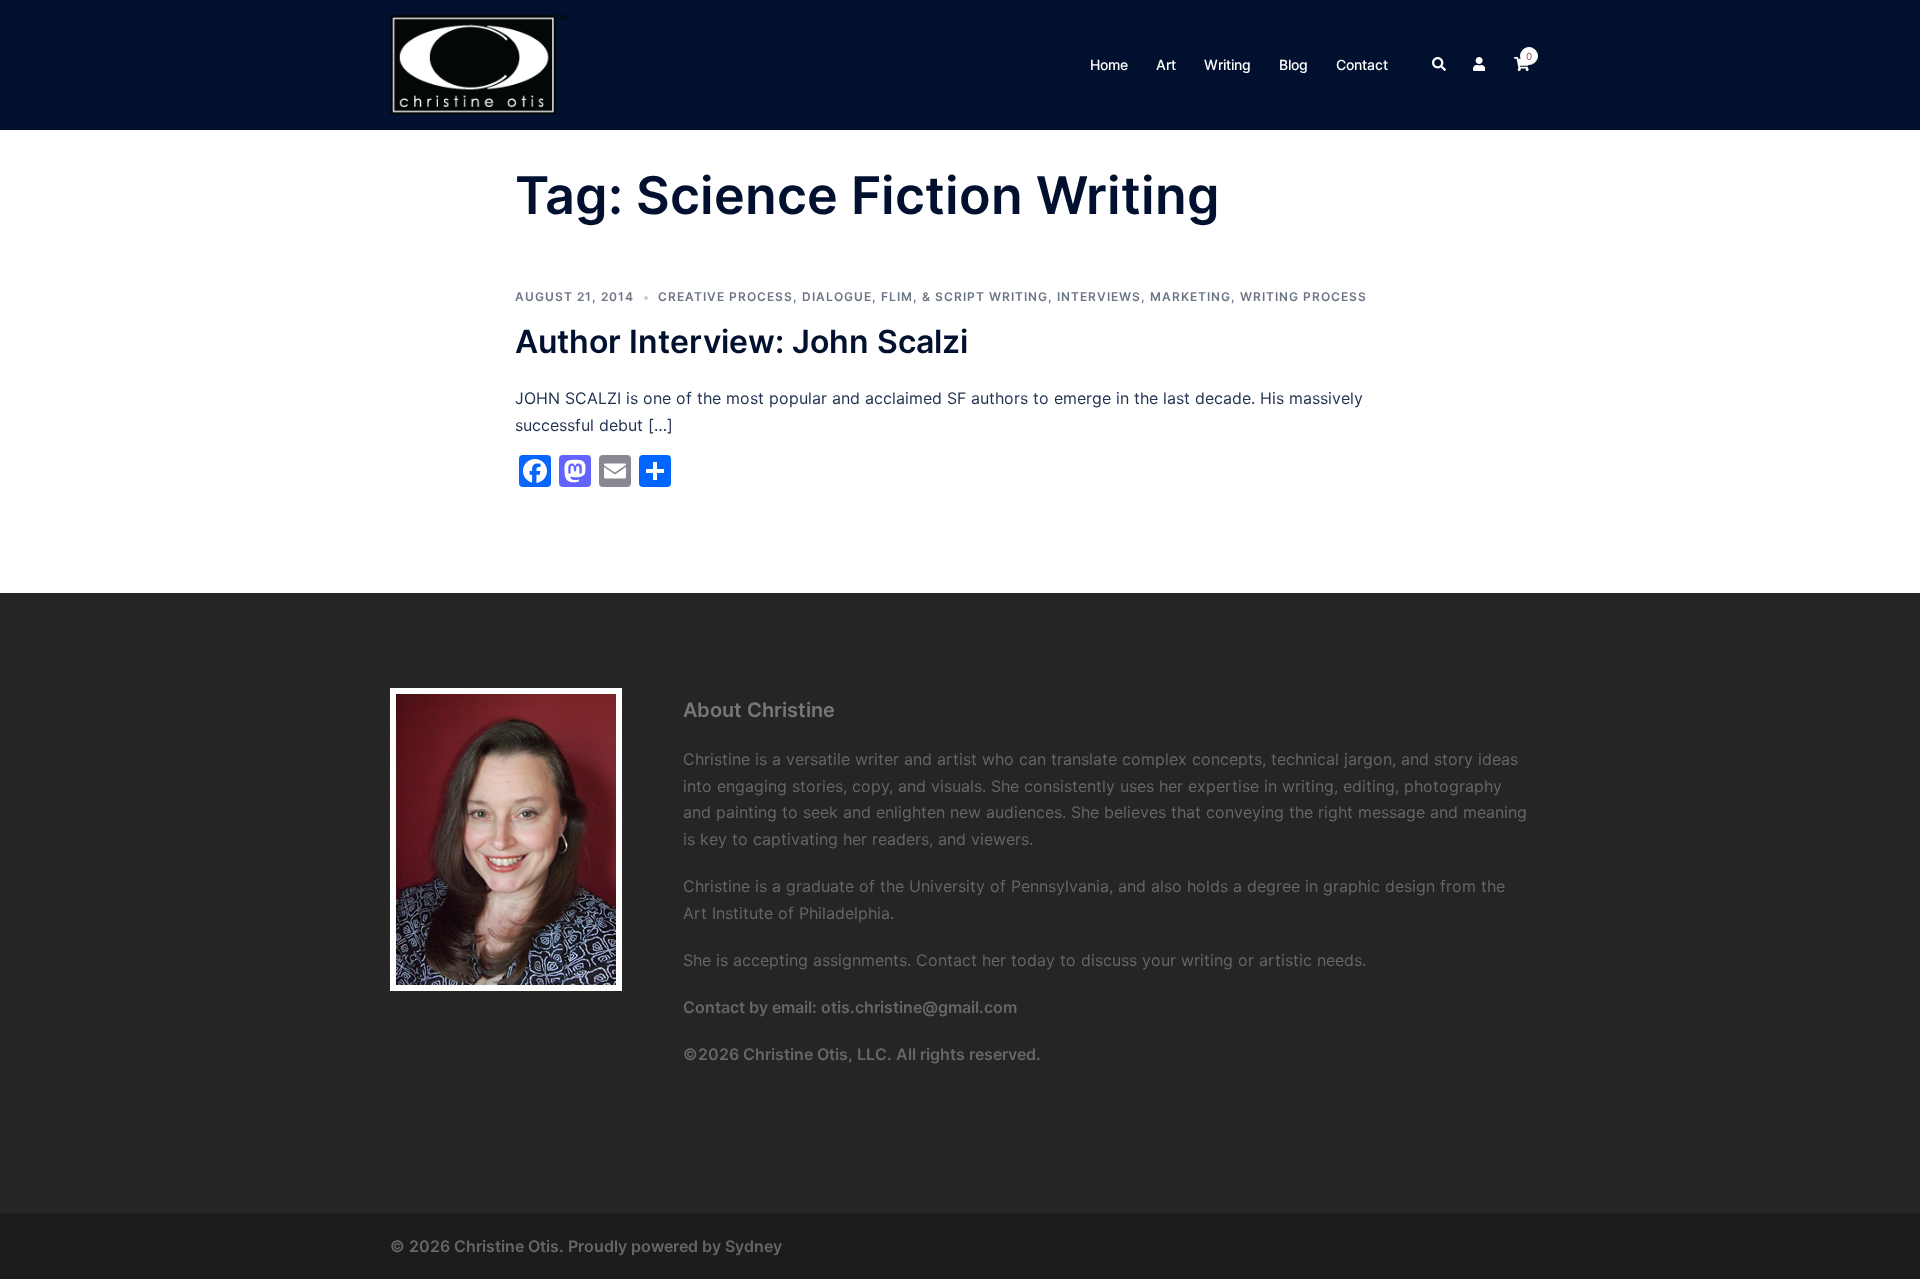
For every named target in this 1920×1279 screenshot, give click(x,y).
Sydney (753, 1246)
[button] (1440, 65)
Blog (1293, 64)
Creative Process (725, 296)
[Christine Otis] (478, 63)
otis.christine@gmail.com (919, 1007)
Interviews (1099, 296)
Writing (1227, 64)
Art (1166, 64)
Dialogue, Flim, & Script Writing (925, 296)
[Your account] (1481, 65)
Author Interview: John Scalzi (741, 341)
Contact (1362, 64)
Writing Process (1303, 296)
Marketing (1190, 296)
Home (1109, 64)
